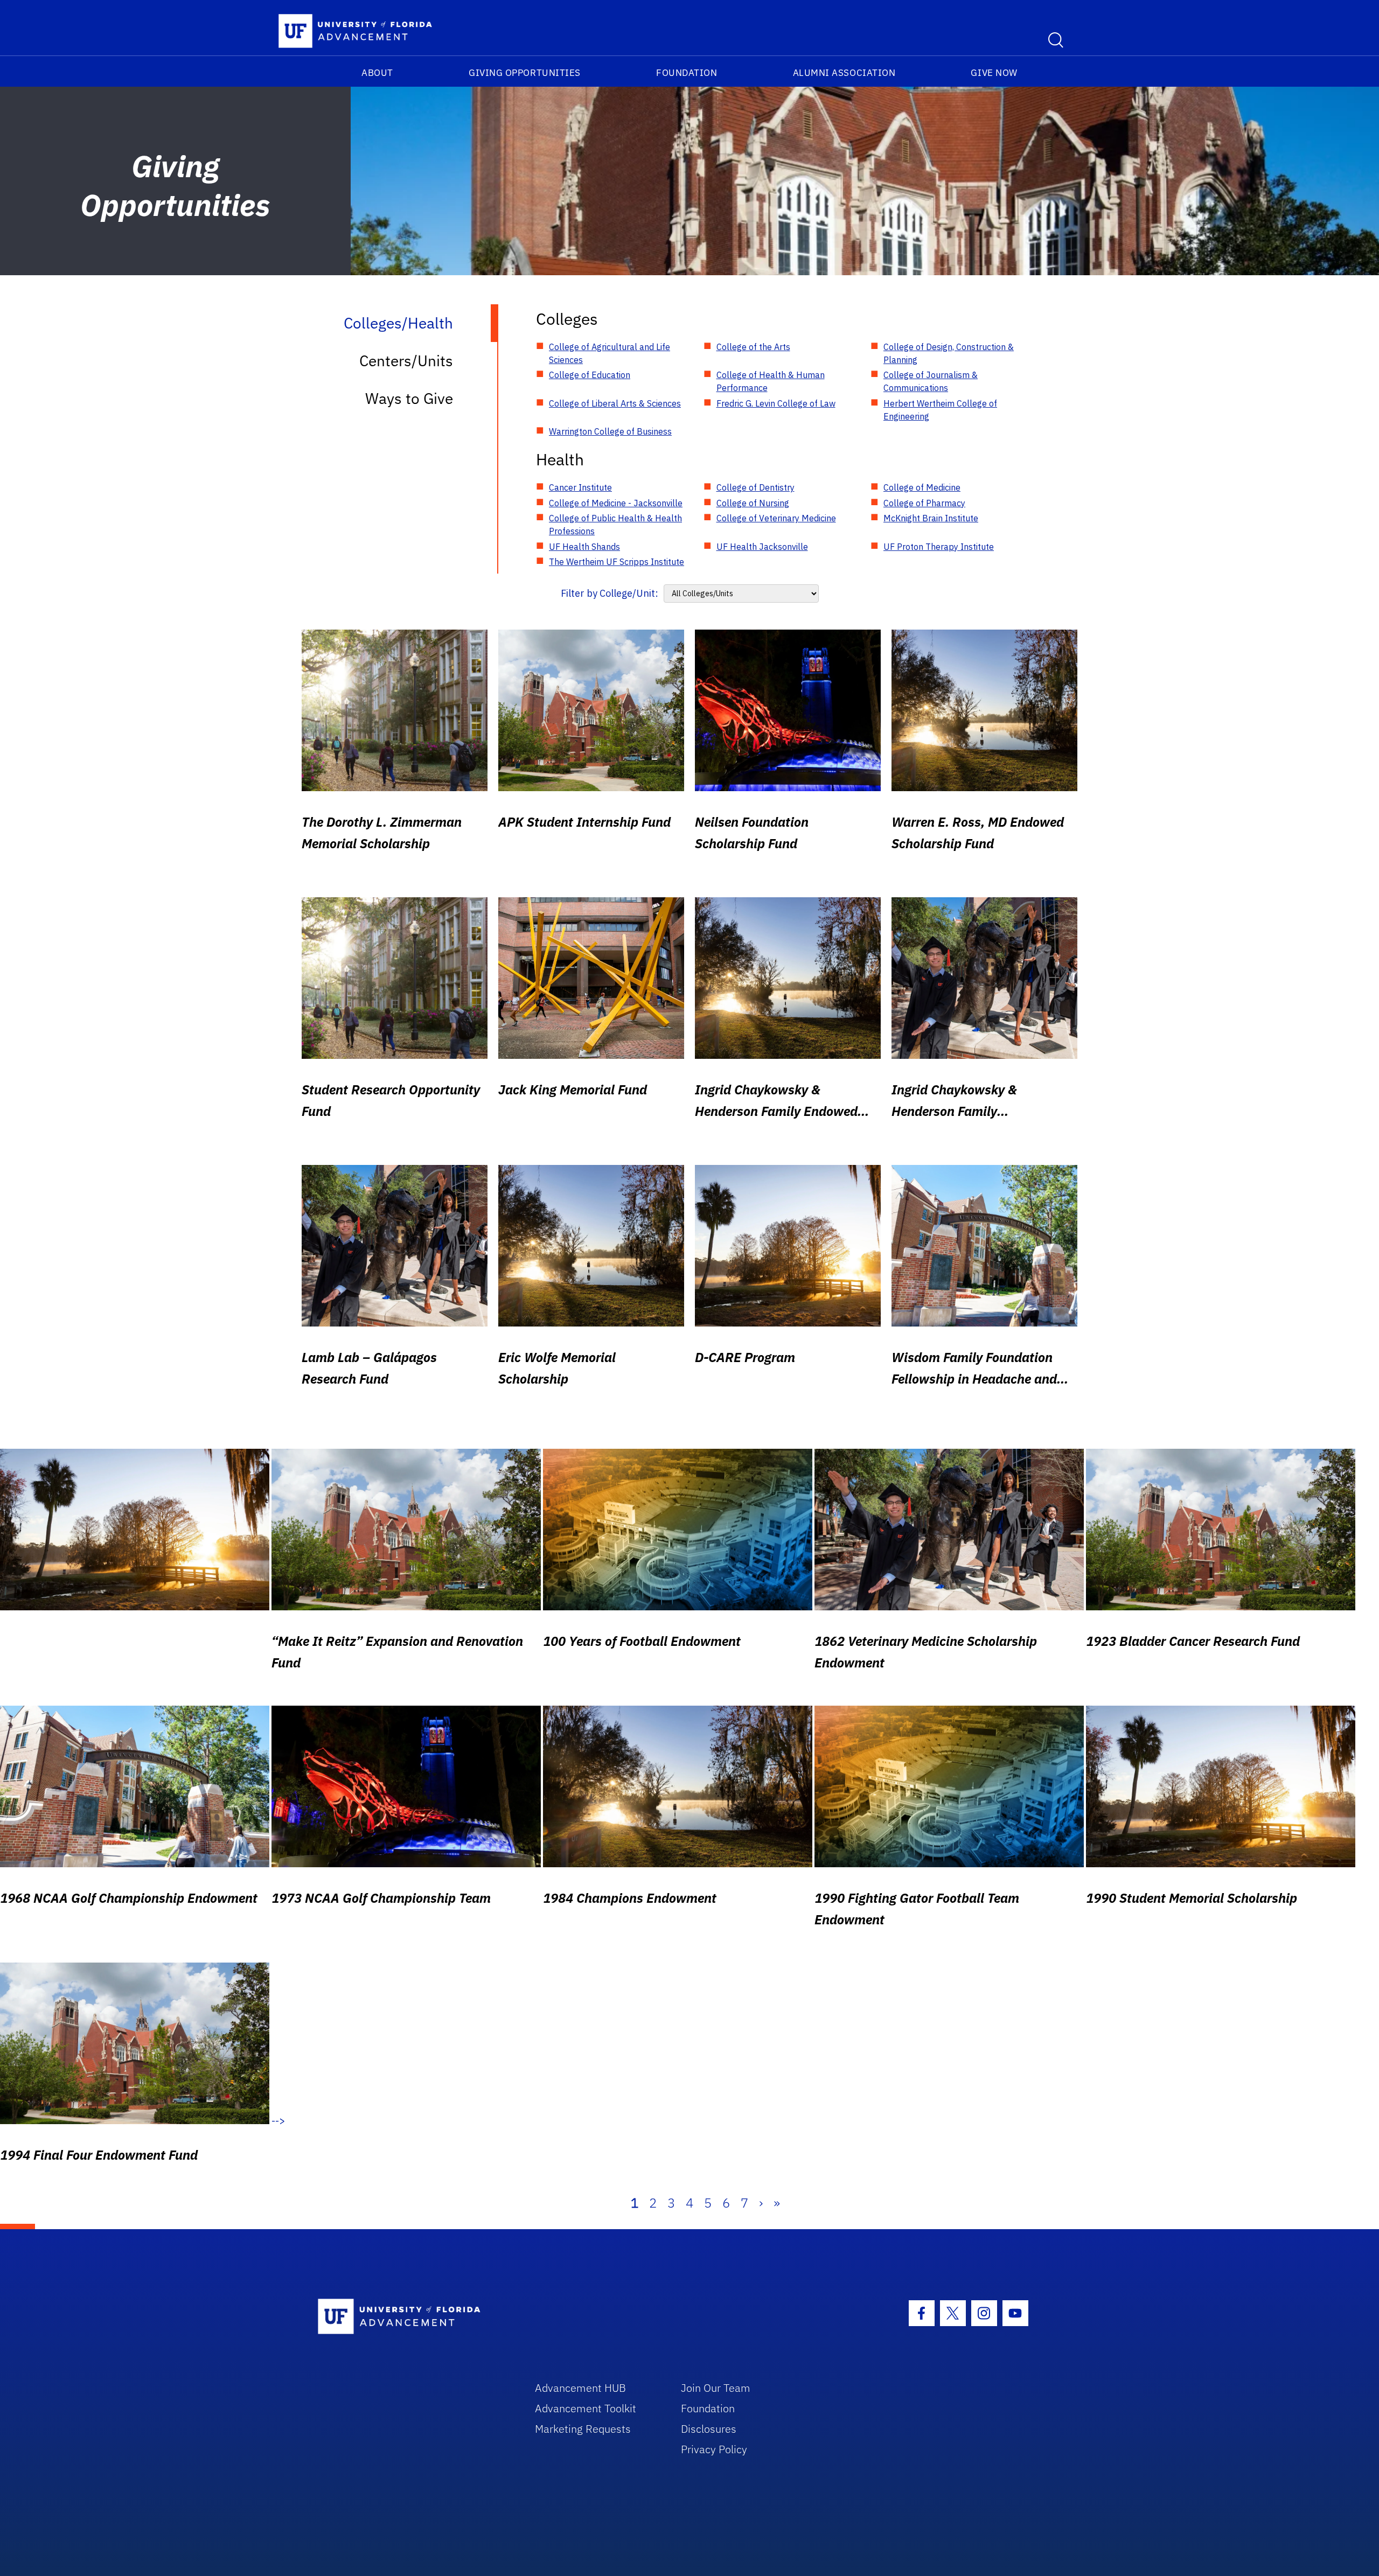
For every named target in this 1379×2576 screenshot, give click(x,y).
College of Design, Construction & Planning (949, 353)
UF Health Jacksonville (762, 547)
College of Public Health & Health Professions (615, 525)
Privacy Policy (714, 2449)
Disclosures (709, 2429)
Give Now (994, 73)
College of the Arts (753, 347)
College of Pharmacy (924, 503)
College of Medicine (922, 487)
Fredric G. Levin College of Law (776, 403)
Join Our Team (716, 2388)
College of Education (590, 375)
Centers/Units (406, 361)
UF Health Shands (584, 547)
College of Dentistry (755, 487)
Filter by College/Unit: (610, 593)
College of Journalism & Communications (931, 381)
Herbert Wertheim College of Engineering (940, 410)
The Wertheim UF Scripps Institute (617, 562)
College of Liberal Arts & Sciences (615, 403)
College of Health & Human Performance (771, 381)
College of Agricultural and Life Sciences (610, 353)
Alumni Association (844, 73)
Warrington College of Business (610, 431)
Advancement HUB (580, 2388)
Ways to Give (409, 398)
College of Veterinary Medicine (776, 518)
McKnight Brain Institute (931, 518)
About (377, 73)
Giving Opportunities (525, 73)
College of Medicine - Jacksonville (616, 503)
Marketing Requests (583, 2429)
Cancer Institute (580, 487)
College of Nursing (753, 503)
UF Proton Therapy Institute (939, 547)
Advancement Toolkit (586, 2408)
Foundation (687, 73)
